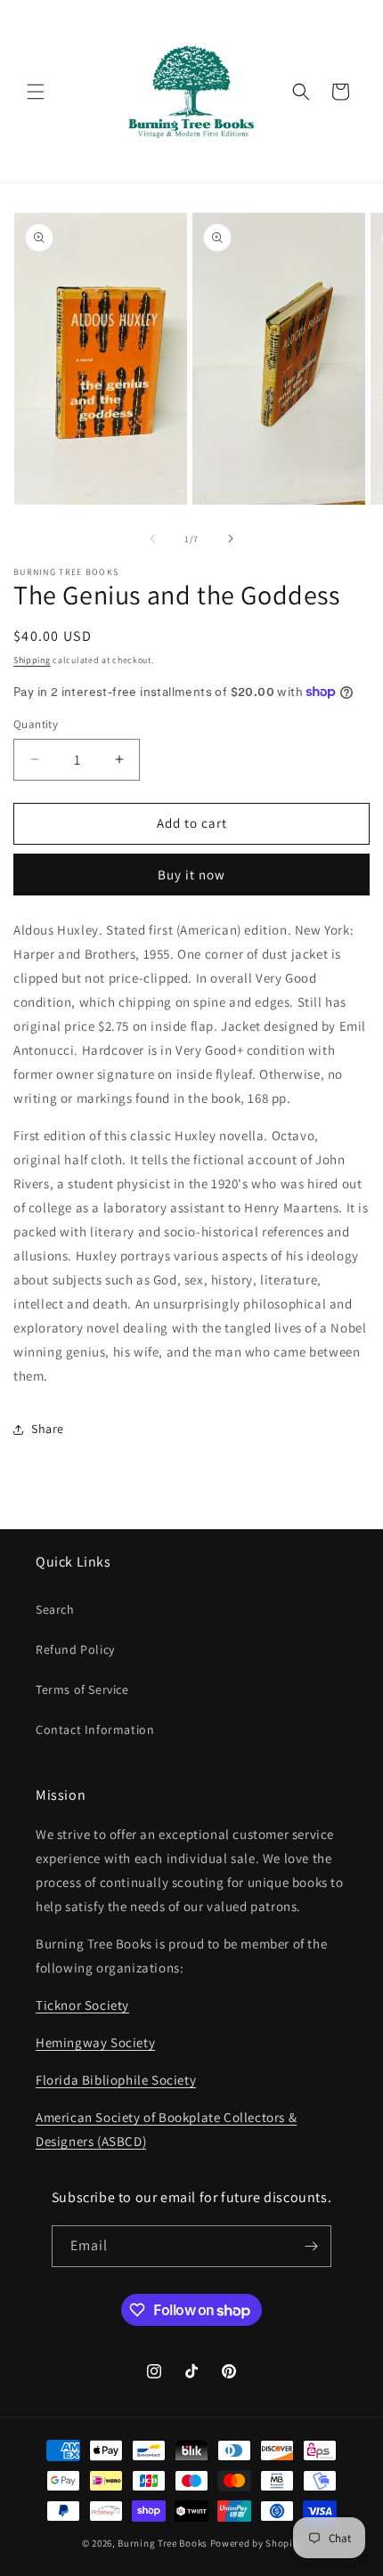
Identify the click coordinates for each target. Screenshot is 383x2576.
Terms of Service (82, 1689)
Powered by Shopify (256, 2543)
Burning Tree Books (163, 2543)
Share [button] (48, 1429)
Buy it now (191, 875)
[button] (36, 92)
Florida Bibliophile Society (116, 2080)
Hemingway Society (95, 2042)
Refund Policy (75, 1649)
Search (55, 1609)
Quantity (36, 724)
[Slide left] (152, 539)
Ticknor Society (82, 2005)
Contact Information (95, 1729)
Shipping (32, 660)
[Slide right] (231, 539)
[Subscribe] (311, 2246)
